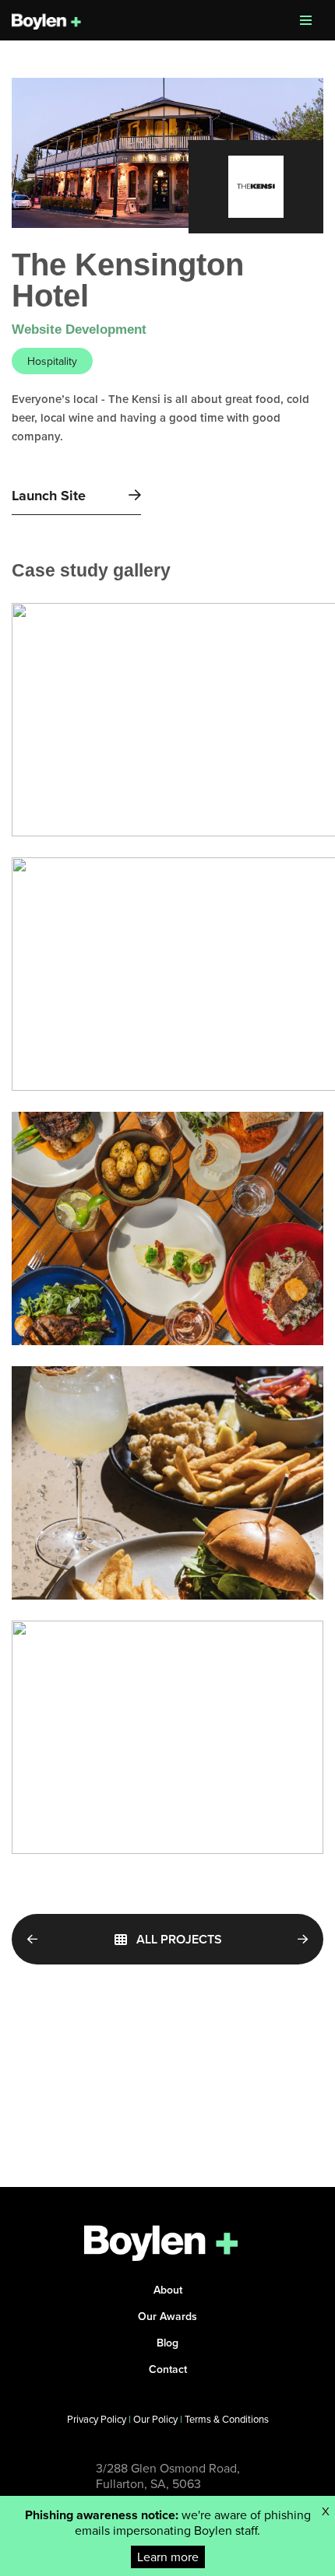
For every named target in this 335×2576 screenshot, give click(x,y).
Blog (167, 2343)
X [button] (326, 2511)
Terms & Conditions (227, 2419)
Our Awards (167, 2316)
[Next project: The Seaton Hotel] (294, 1939)
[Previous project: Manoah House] (41, 1939)
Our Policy (155, 2419)
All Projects (179, 1939)
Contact (168, 2369)
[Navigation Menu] (306, 20)
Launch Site (51, 496)
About (168, 2290)
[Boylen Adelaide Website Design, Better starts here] (47, 20)
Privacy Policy (97, 2419)
